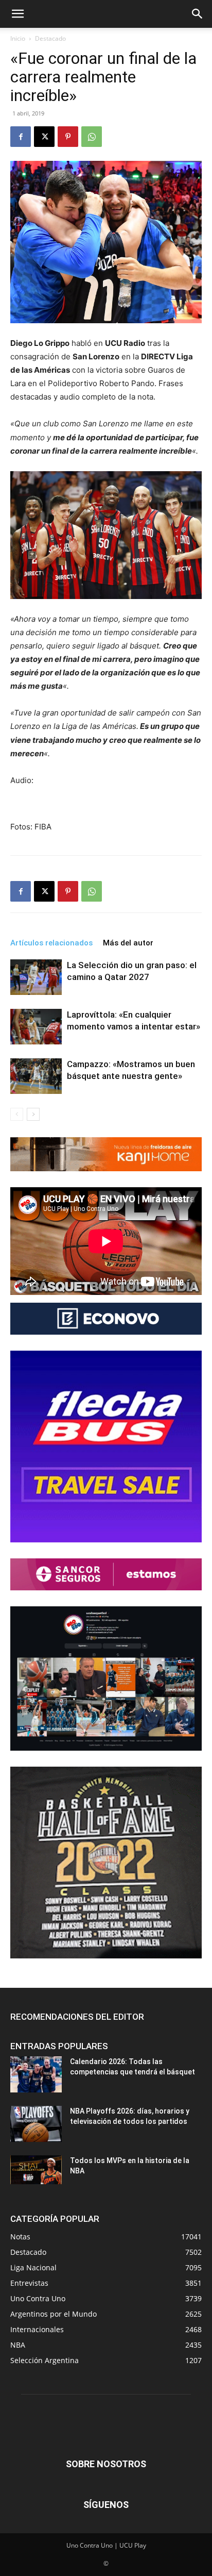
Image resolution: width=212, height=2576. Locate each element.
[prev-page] (17, 1114)
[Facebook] (21, 137)
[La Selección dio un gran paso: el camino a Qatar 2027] (36, 977)
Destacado (50, 38)
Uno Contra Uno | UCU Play (106, 2545)
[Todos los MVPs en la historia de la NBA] (36, 2170)
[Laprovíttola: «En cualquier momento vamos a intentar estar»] (36, 1027)
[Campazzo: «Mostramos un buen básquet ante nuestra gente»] (36, 1076)
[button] (17, 14)
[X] (44, 137)
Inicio (18, 38)
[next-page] (33, 1114)
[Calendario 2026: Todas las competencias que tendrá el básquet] (36, 2074)
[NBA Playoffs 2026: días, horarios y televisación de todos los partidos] (36, 2124)
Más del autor (128, 943)
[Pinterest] (68, 137)
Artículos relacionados (51, 943)
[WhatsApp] (92, 137)
